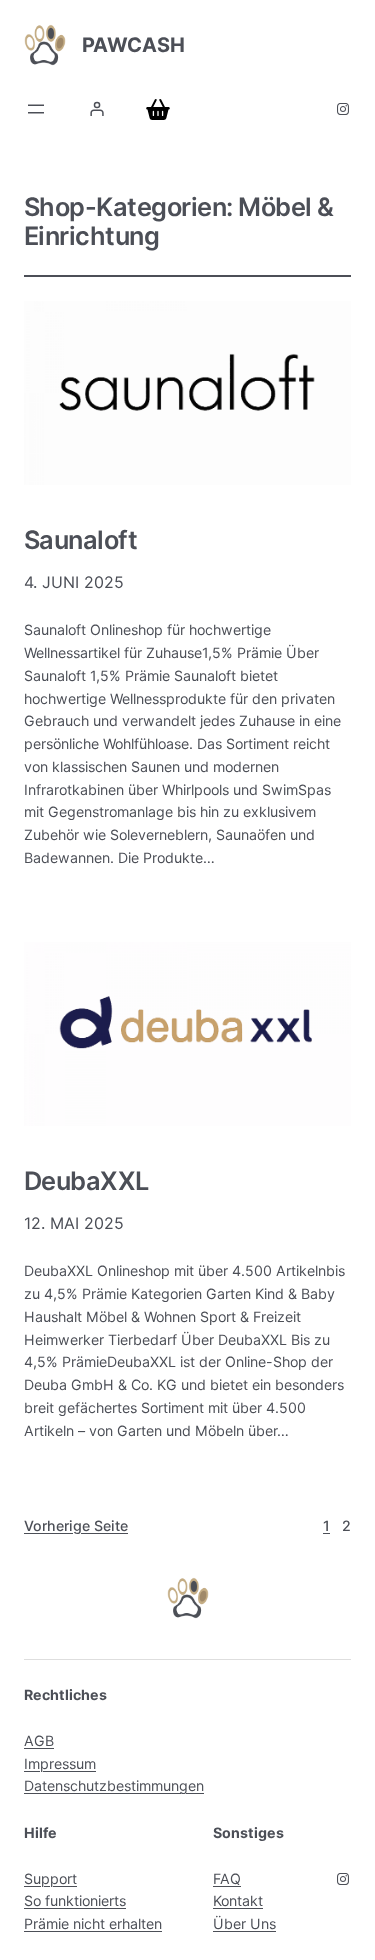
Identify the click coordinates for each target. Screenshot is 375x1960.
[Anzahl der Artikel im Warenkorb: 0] (161, 109)
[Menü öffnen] (36, 109)
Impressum (60, 1763)
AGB (39, 1740)
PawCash (133, 45)
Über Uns (244, 1923)
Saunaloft (80, 539)
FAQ (227, 1878)
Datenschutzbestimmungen (114, 1785)
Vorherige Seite (76, 1525)
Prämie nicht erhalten (93, 1923)
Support (50, 1878)
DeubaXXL (86, 1180)
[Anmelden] (97, 109)
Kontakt (238, 1900)
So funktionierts (75, 1900)
